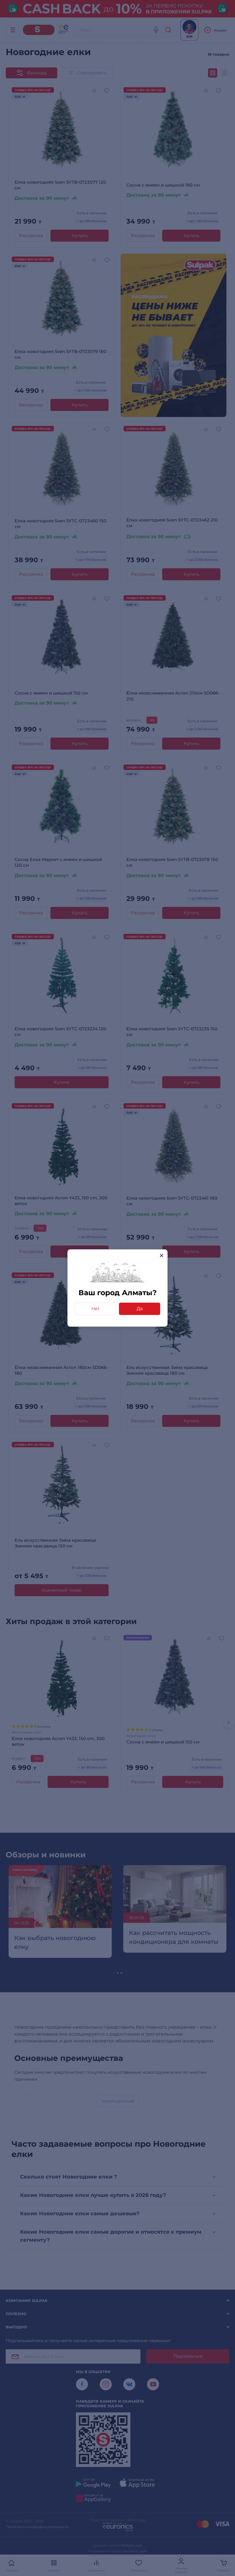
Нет (95, 1309)
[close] (161, 1255)
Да (140, 1309)
